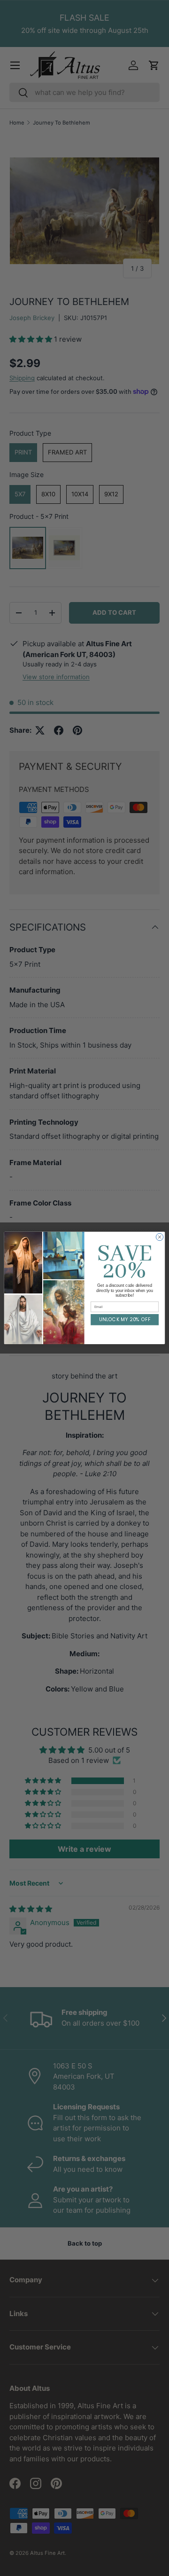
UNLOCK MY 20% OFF (125, 1320)
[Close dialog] (159, 1237)
